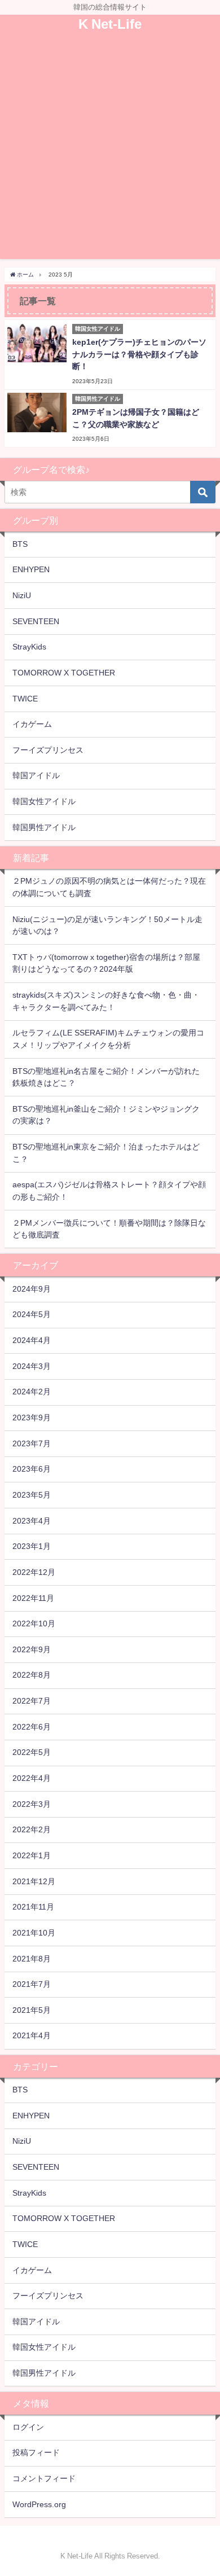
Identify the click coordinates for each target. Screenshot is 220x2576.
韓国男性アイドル (44, 827)
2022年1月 (32, 1855)
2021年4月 (32, 2035)
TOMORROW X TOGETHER (64, 673)
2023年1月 (32, 1546)
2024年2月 (32, 1392)
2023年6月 (32, 1469)
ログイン (28, 2427)
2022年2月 (32, 1829)
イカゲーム (32, 724)
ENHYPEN (31, 569)
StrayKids (29, 647)
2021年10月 (34, 1933)
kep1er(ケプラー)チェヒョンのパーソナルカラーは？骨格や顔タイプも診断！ (139, 354)
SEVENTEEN (36, 621)
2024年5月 (32, 1314)
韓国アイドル (36, 775)
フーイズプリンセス (48, 750)
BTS (20, 544)
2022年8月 (32, 1675)
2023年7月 (32, 1443)
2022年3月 (32, 1804)
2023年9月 (32, 1418)
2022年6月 (32, 1727)
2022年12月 (34, 1572)
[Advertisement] (110, 149)
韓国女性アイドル (44, 801)
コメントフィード (44, 2478)
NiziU (22, 595)
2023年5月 (32, 1495)
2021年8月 (32, 1959)
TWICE (25, 699)
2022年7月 (32, 1701)
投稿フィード (36, 2452)
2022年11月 (33, 1598)
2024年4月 (32, 1340)
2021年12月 (34, 1881)
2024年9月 (32, 1289)
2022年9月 (32, 1649)
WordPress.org (39, 2504)
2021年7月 (32, 1984)
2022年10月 (34, 1623)
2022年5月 (32, 1752)
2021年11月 (33, 1907)
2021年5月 (32, 2010)
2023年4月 (32, 1521)
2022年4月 (32, 1778)
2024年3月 (32, 1366)
